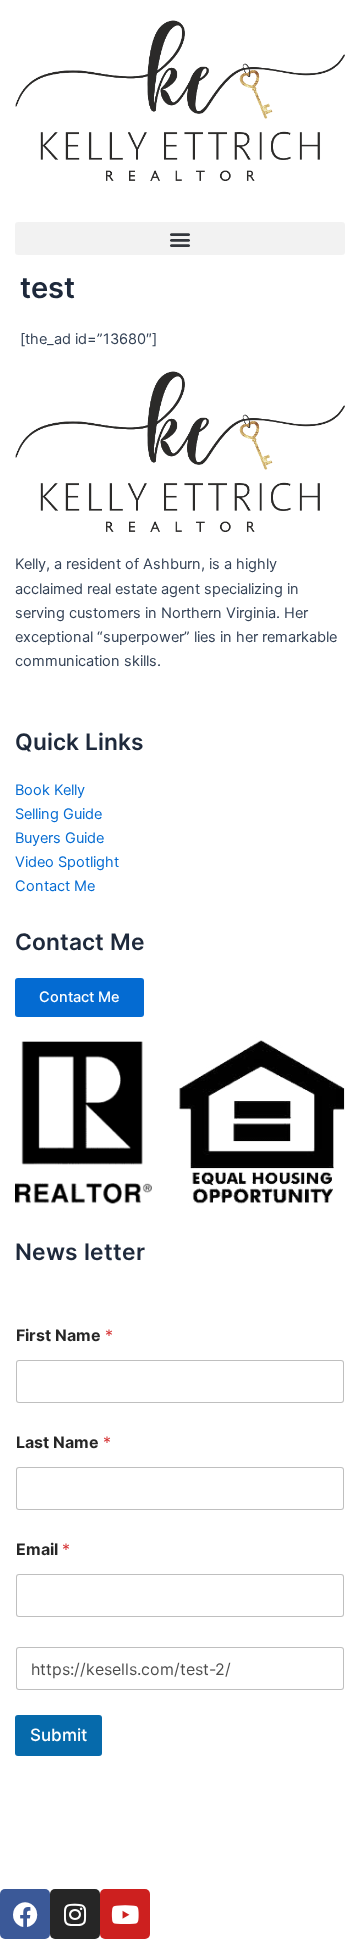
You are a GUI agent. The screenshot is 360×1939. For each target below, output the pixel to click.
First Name (64, 1335)
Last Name (63, 1442)
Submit (58, 1735)
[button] (180, 238)
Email (43, 1549)
